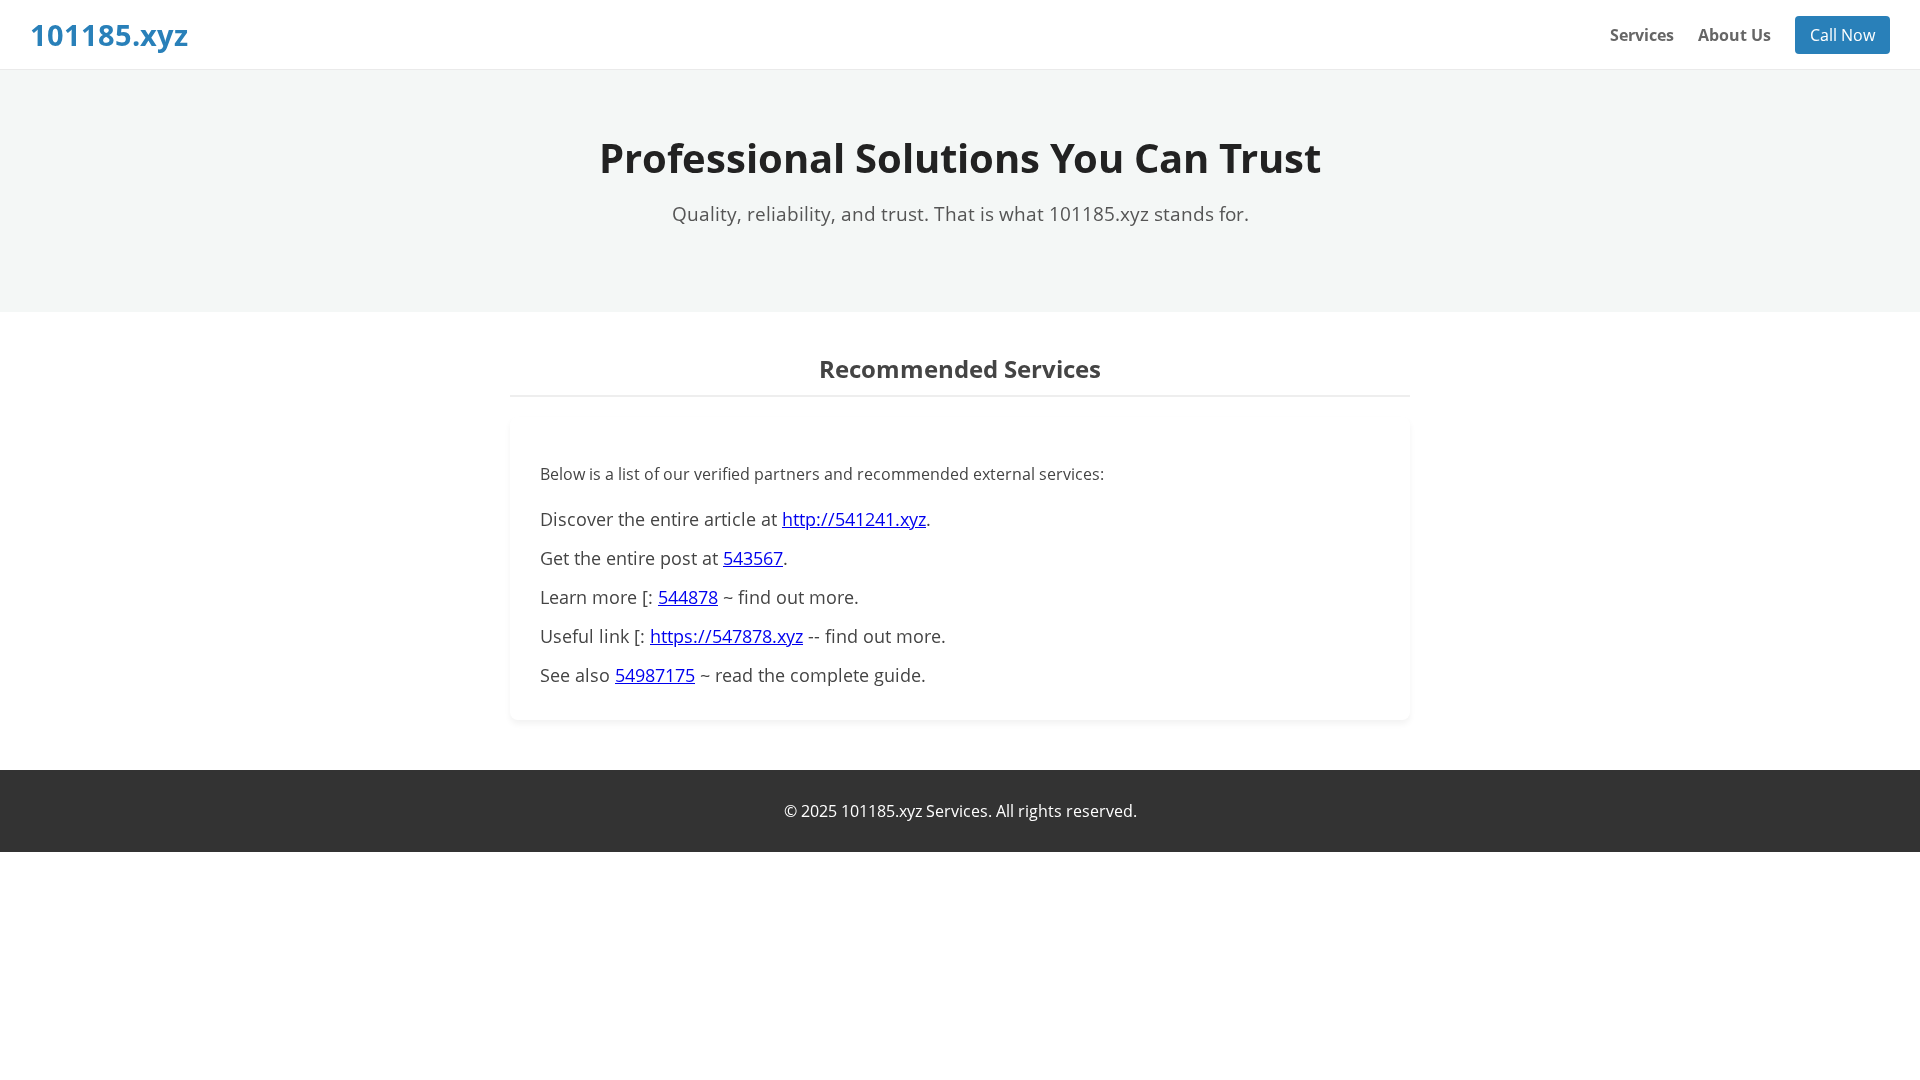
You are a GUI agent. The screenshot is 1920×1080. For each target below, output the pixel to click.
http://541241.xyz (854, 519)
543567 (753, 558)
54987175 (655, 675)
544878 (688, 597)
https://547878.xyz (726, 636)
